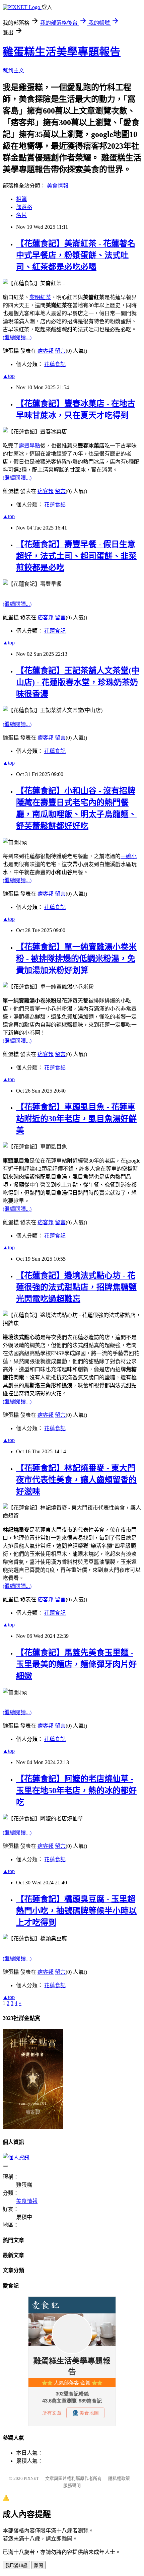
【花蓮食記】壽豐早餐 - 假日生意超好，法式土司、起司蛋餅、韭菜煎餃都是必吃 (76, 556)
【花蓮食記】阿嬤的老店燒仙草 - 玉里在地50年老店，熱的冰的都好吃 (76, 1791)
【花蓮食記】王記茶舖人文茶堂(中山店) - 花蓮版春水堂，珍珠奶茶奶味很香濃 (78, 682)
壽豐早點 (29, 446)
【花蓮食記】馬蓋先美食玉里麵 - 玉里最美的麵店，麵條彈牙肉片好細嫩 (76, 1664)
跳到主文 (13, 71)
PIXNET (31, 2478)
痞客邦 (46, 351)
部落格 (24, 207)
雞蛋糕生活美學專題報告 (62, 52)
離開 (39, 2565)
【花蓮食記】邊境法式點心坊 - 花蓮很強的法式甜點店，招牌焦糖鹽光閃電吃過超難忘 (76, 1287)
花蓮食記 (55, 364)
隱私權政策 (119, 2478)
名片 (21, 215)
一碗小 (129, 856)
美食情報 (58, 186)
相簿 (21, 199)
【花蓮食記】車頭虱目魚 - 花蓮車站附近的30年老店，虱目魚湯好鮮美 (76, 1119)
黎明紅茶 (40, 297)
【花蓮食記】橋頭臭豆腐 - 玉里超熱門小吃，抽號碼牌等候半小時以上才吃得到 (76, 1911)
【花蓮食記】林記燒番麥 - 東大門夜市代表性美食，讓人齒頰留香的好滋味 (76, 1480)
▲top (9, 376)
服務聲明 (72, 2485)
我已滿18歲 (16, 2565)
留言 (60, 351)
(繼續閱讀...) (17, 337)
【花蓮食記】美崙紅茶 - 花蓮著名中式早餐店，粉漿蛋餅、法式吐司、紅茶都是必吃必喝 (76, 255)
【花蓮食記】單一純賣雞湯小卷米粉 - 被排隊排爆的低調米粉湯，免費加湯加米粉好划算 (76, 959)
